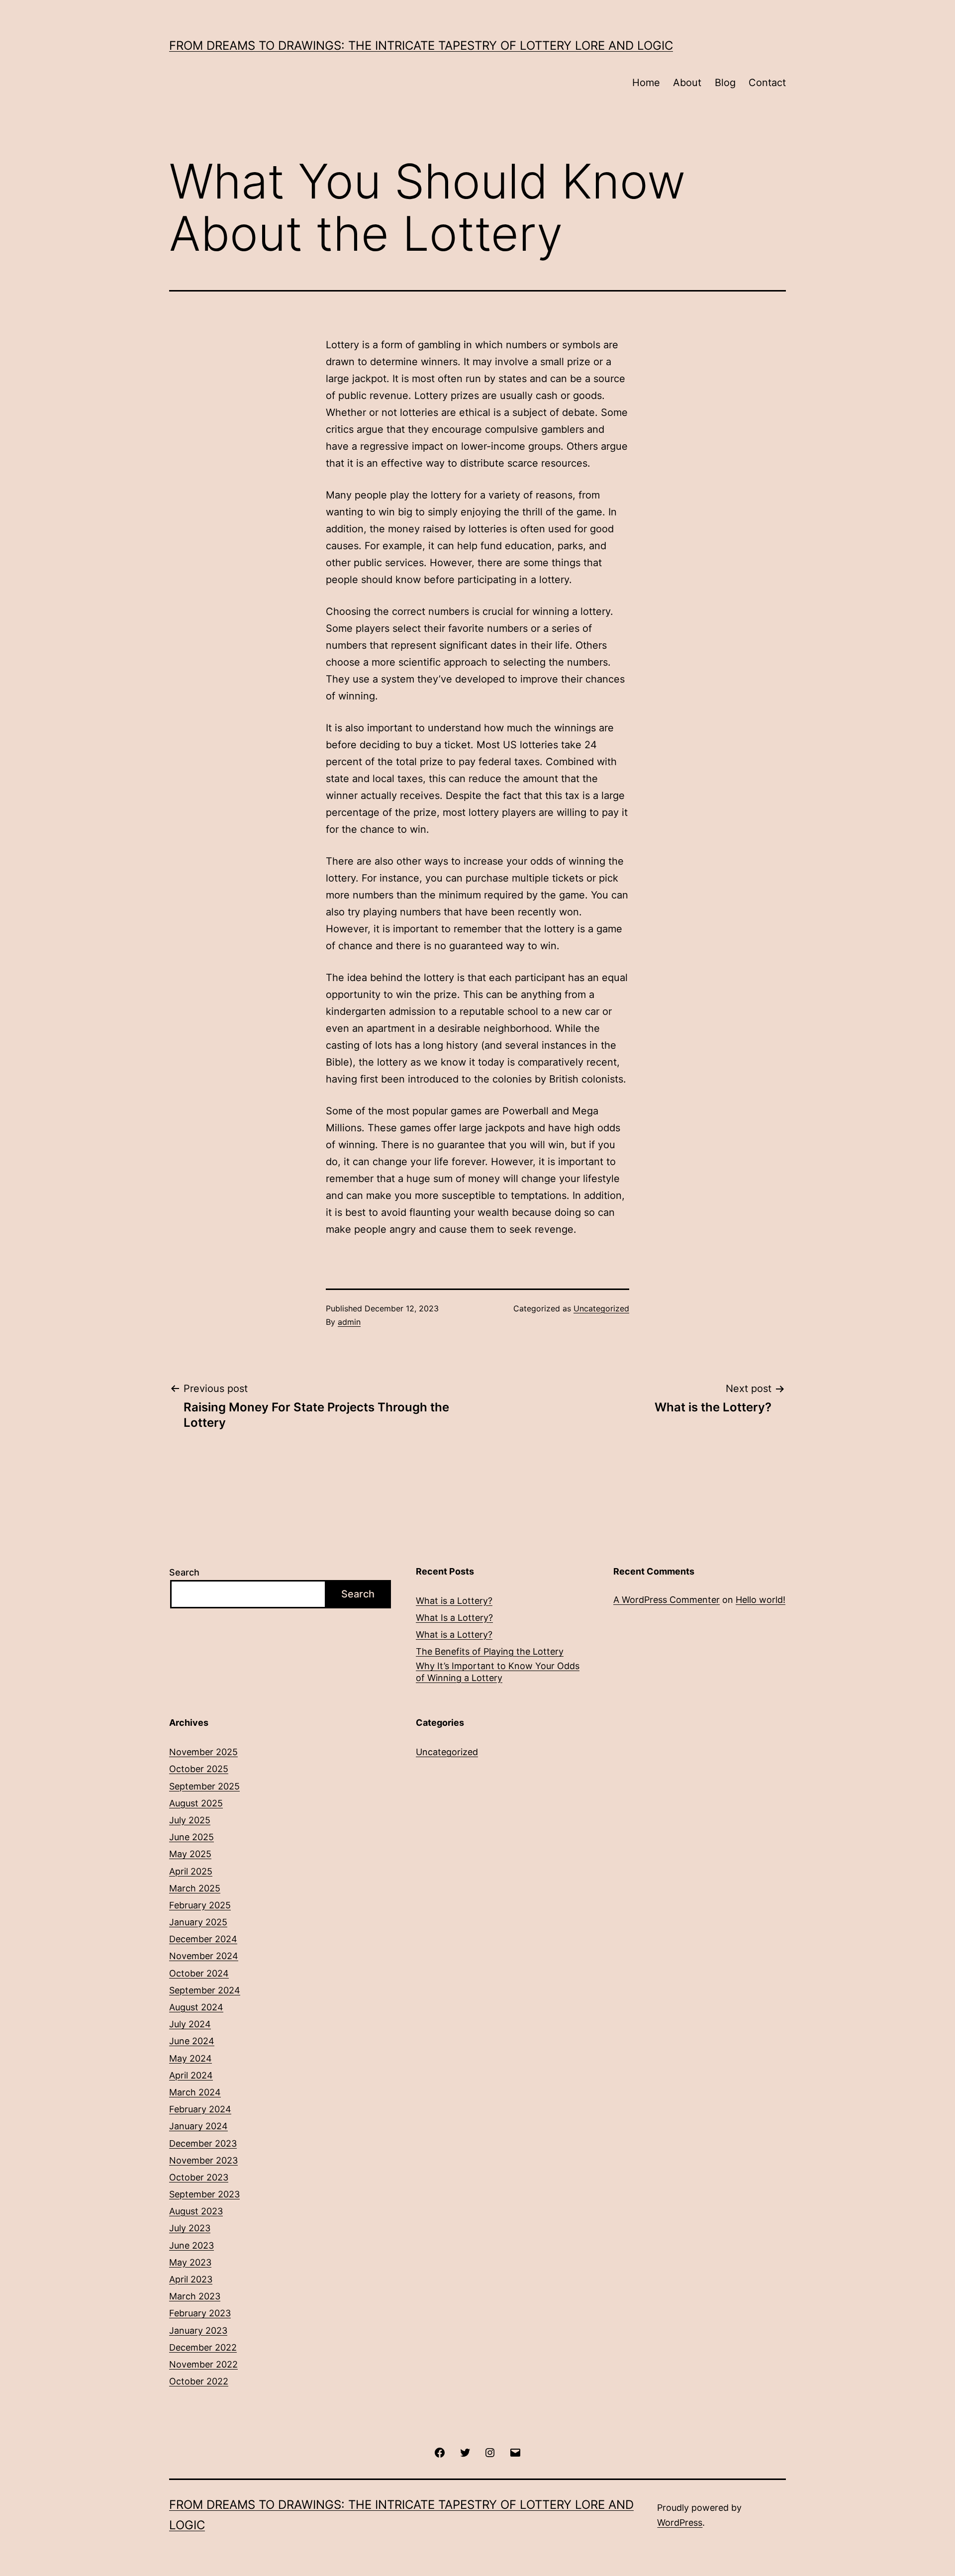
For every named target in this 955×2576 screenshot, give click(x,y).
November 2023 (203, 2160)
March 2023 (195, 2296)
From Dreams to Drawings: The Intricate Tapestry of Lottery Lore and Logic (421, 46)
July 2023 (190, 2228)
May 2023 (190, 2262)
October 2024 (199, 1973)
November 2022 (203, 2364)
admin (349, 1322)
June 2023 (191, 2245)
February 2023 (200, 2313)
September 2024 (205, 1990)
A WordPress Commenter (667, 1600)
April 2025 (191, 1871)
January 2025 (198, 1922)
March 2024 (195, 2092)
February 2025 (200, 1905)
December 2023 (203, 2143)
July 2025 (190, 1820)
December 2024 (203, 1939)
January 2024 (198, 2126)
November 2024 (204, 1956)
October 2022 (199, 2381)
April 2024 (191, 2075)
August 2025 (196, 1803)
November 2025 (203, 1752)
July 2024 (190, 2024)
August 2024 (196, 2007)
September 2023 (204, 2194)
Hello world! (761, 1600)
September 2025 (204, 1786)
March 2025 (195, 1888)
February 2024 (200, 2109)
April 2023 (191, 2279)
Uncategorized (601, 1308)
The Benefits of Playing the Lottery (490, 1651)
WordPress (680, 2523)
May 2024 (191, 2058)
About (687, 83)
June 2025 (191, 1837)
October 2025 (199, 1769)
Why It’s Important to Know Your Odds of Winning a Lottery (498, 1672)
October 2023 (199, 2177)
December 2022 (203, 2347)
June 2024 (192, 2041)
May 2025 (190, 1854)
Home (646, 83)
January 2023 (198, 2330)
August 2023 (196, 2211)
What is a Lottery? (454, 1601)
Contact (767, 83)
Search (184, 1572)
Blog (725, 83)
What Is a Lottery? (454, 1618)
